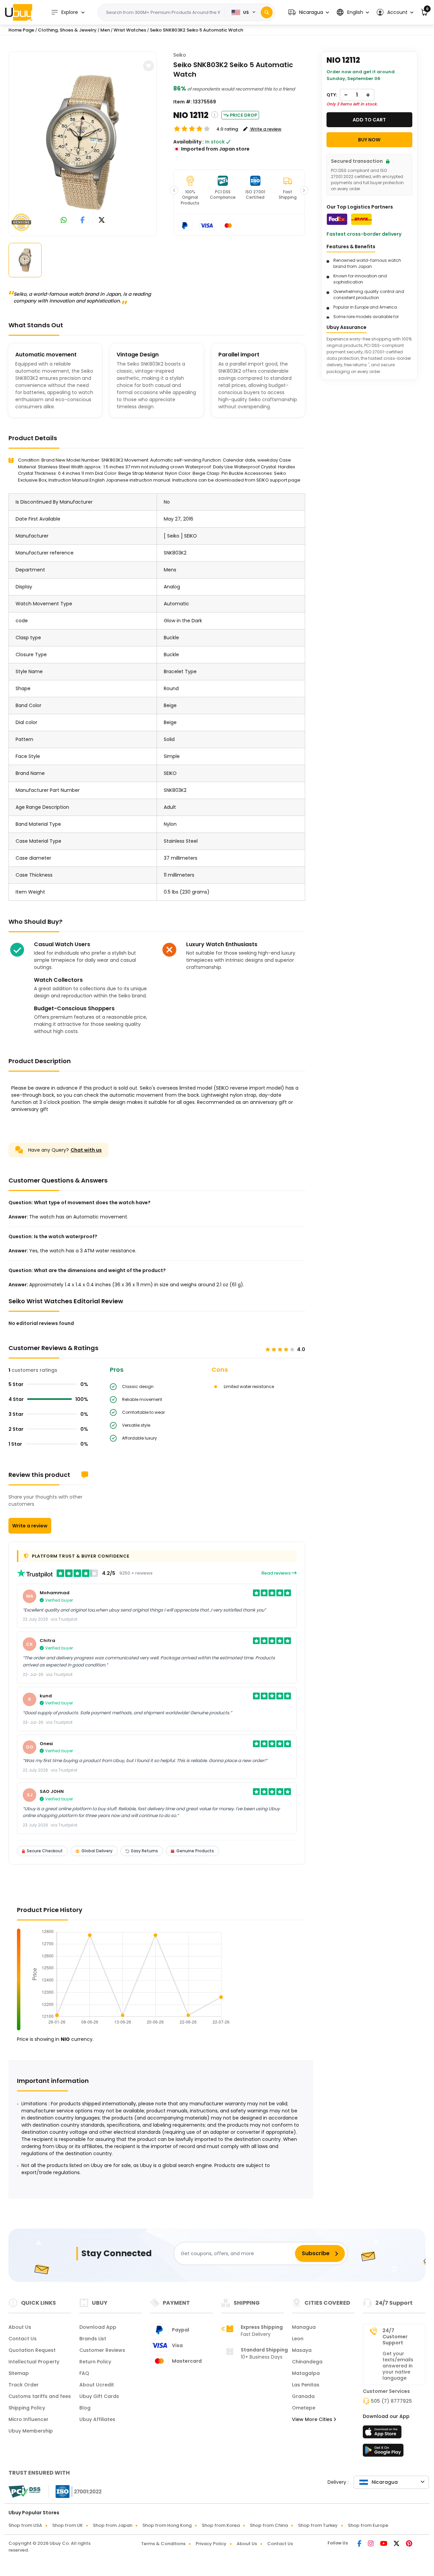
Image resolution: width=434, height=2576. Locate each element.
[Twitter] (397, 2544)
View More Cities (313, 2419)
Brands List (93, 2339)
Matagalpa (306, 2373)
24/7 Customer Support (395, 2337)
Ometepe (304, 2408)
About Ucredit (97, 2385)
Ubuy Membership (31, 2431)
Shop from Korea (221, 2525)
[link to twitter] (102, 221)
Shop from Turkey (318, 2525)
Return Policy (95, 2362)
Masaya (302, 2350)
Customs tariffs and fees (40, 2396)
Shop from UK (67, 2525)
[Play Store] (383, 2452)
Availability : (189, 142)
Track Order (24, 2385)
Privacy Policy (211, 2544)
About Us (20, 2327)
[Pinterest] (409, 2544)
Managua (304, 2327)
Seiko (180, 55)
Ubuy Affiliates (97, 2419)
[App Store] (383, 2434)
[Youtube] (384, 2544)
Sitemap (19, 2373)
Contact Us (23, 2339)
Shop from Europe (368, 2525)
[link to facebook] (83, 221)
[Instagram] (371, 2544)
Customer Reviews (102, 2350)
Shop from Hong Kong (167, 2525)
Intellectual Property (34, 2362)
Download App (98, 2327)
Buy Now (369, 140)
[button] (309, 12)
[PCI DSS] (24, 2492)
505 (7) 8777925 (391, 2401)
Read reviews (277, 1573)
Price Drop (243, 115)
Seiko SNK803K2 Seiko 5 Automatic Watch (196, 30)
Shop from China (269, 2525)
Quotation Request (32, 2350)
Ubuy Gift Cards (99, 2396)
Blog (85, 2408)
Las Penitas (306, 2385)
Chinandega (307, 2362)
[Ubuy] (19, 12)
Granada (303, 2396)
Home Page (21, 30)
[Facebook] (360, 2544)
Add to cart (369, 120)
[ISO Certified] (75, 2491)
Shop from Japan (113, 2525)
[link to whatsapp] (64, 221)
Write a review (30, 1526)
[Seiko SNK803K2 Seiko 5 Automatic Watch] (83, 142)
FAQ (84, 2373)
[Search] (267, 12)
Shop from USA (25, 2525)
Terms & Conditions (163, 2544)
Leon (298, 2339)
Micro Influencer (28, 2419)
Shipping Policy (27, 2408)
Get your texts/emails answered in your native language (398, 2366)
